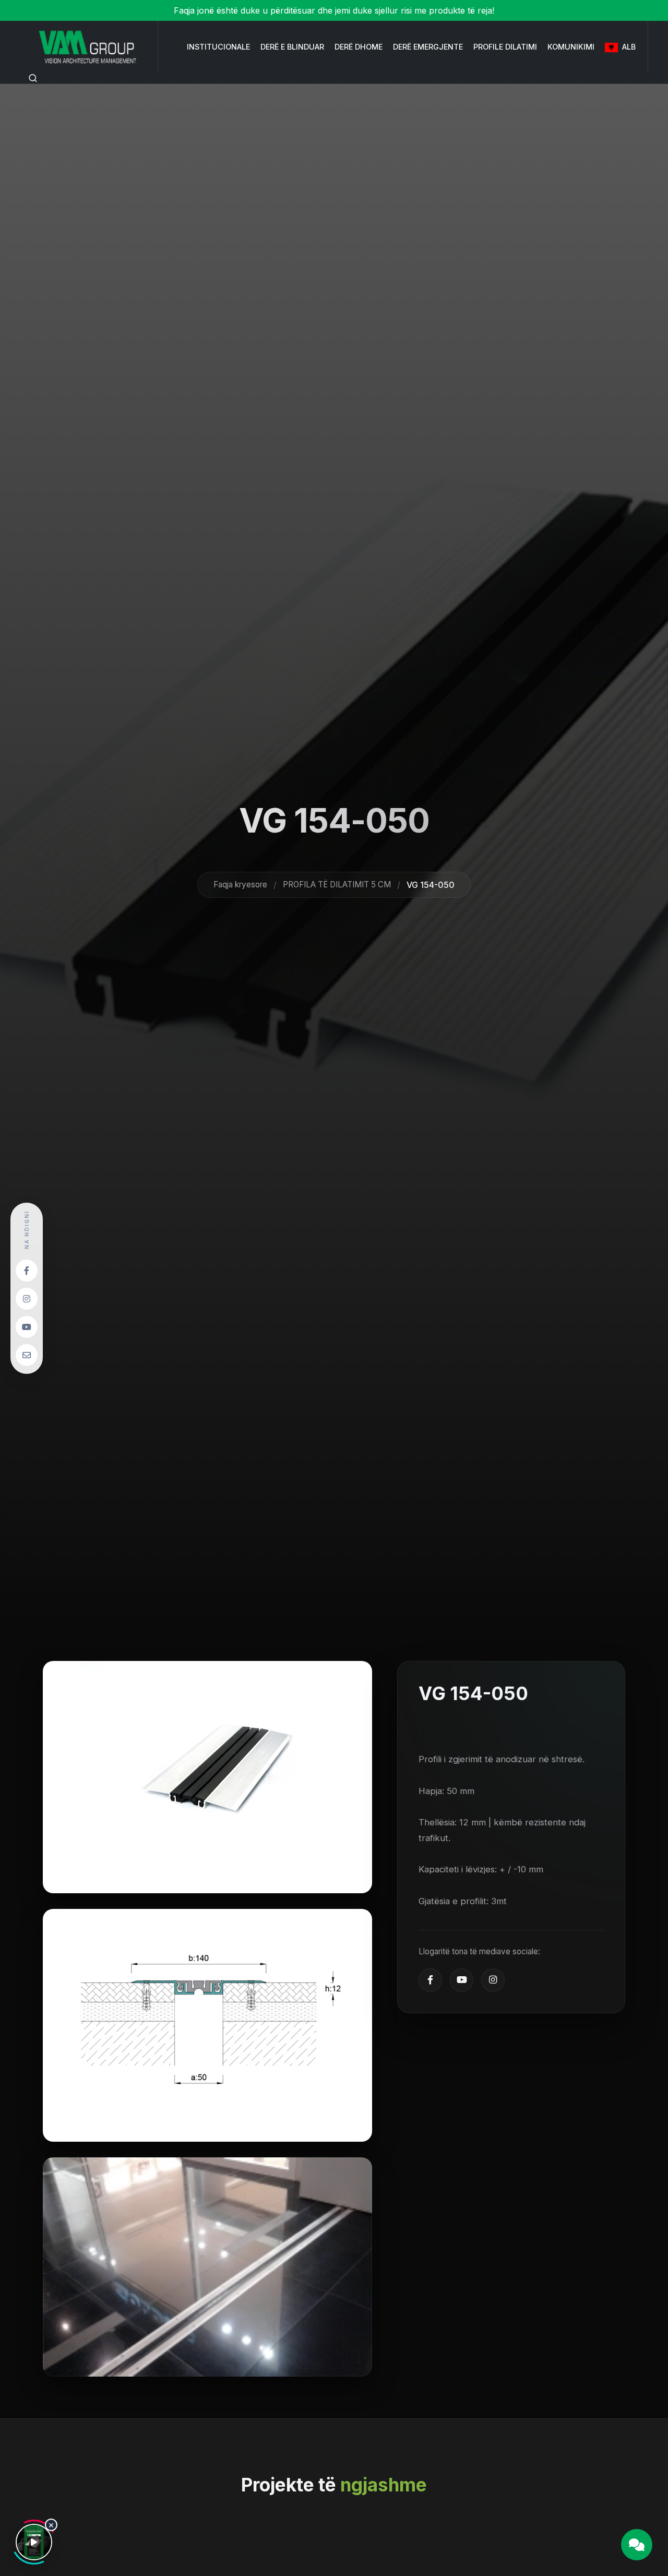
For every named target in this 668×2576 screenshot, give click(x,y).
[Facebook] (430, 1980)
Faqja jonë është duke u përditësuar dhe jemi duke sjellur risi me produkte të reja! (334, 10)
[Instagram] (493, 1980)
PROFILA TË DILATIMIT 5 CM (337, 884)
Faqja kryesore (240, 884)
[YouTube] (462, 1980)
